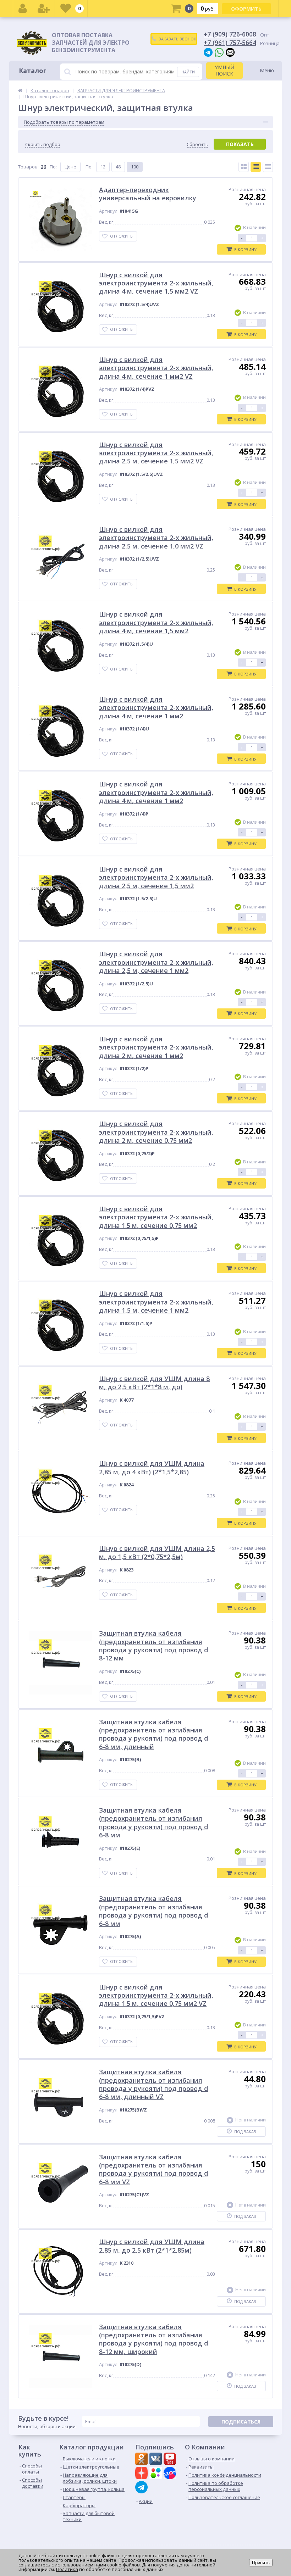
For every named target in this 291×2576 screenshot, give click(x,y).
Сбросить (197, 144)
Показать (240, 144)
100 (135, 167)
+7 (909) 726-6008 (230, 34)
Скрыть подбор (43, 144)
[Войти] (23, 9)
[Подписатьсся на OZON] (171, 2474)
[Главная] (20, 90)
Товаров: (28, 167)
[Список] (256, 167)
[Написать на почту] (230, 52)
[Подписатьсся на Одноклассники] (142, 2460)
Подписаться (241, 2422)
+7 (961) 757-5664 (230, 43)
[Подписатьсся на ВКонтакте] (157, 2460)
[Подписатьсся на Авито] (157, 2474)
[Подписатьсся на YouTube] (171, 2460)
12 (103, 167)
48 (118, 167)
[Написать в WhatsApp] (219, 52)
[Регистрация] (44, 9)
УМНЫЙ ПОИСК (224, 70)
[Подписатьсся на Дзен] (142, 2474)
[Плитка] (244, 167)
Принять (261, 2563)
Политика (67, 2569)
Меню (267, 70)
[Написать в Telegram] (208, 52)
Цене (70, 167)
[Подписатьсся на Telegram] (142, 2487)
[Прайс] (268, 167)
